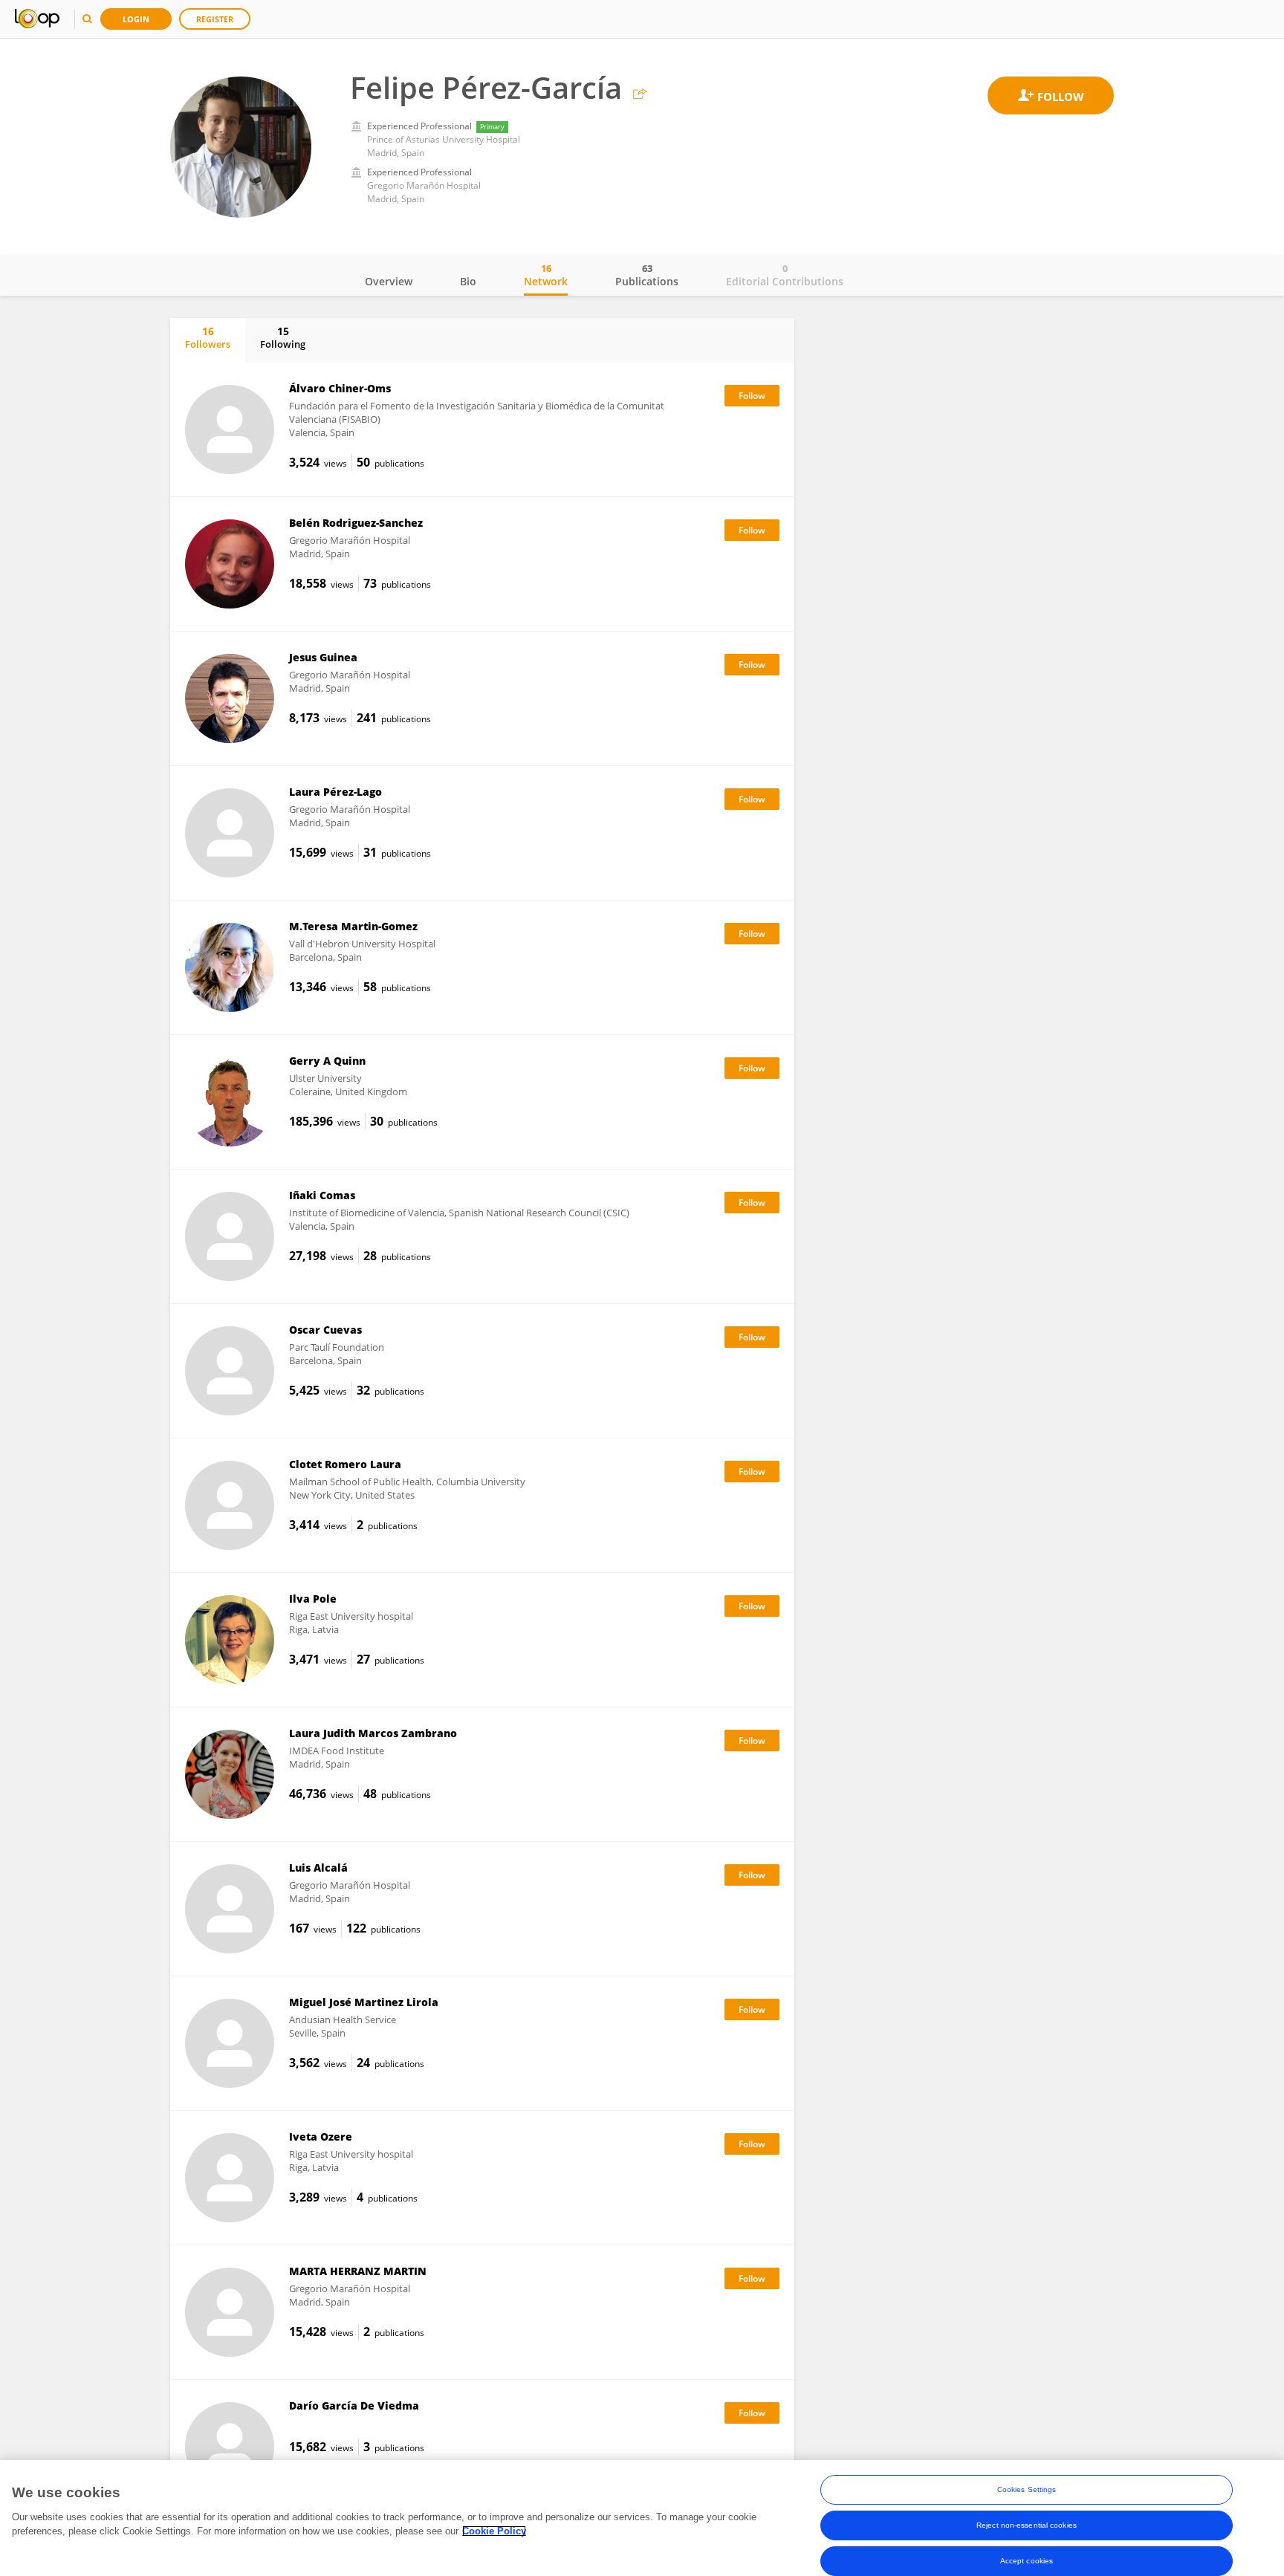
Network (546, 275)
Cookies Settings (1027, 2489)
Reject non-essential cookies (1027, 2525)
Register (215, 19)
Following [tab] (283, 337)
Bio (468, 281)
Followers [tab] (208, 337)
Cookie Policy (494, 2531)
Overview (389, 281)
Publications (647, 275)
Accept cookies (1027, 2561)
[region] (642, 2518)
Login (136, 19)
